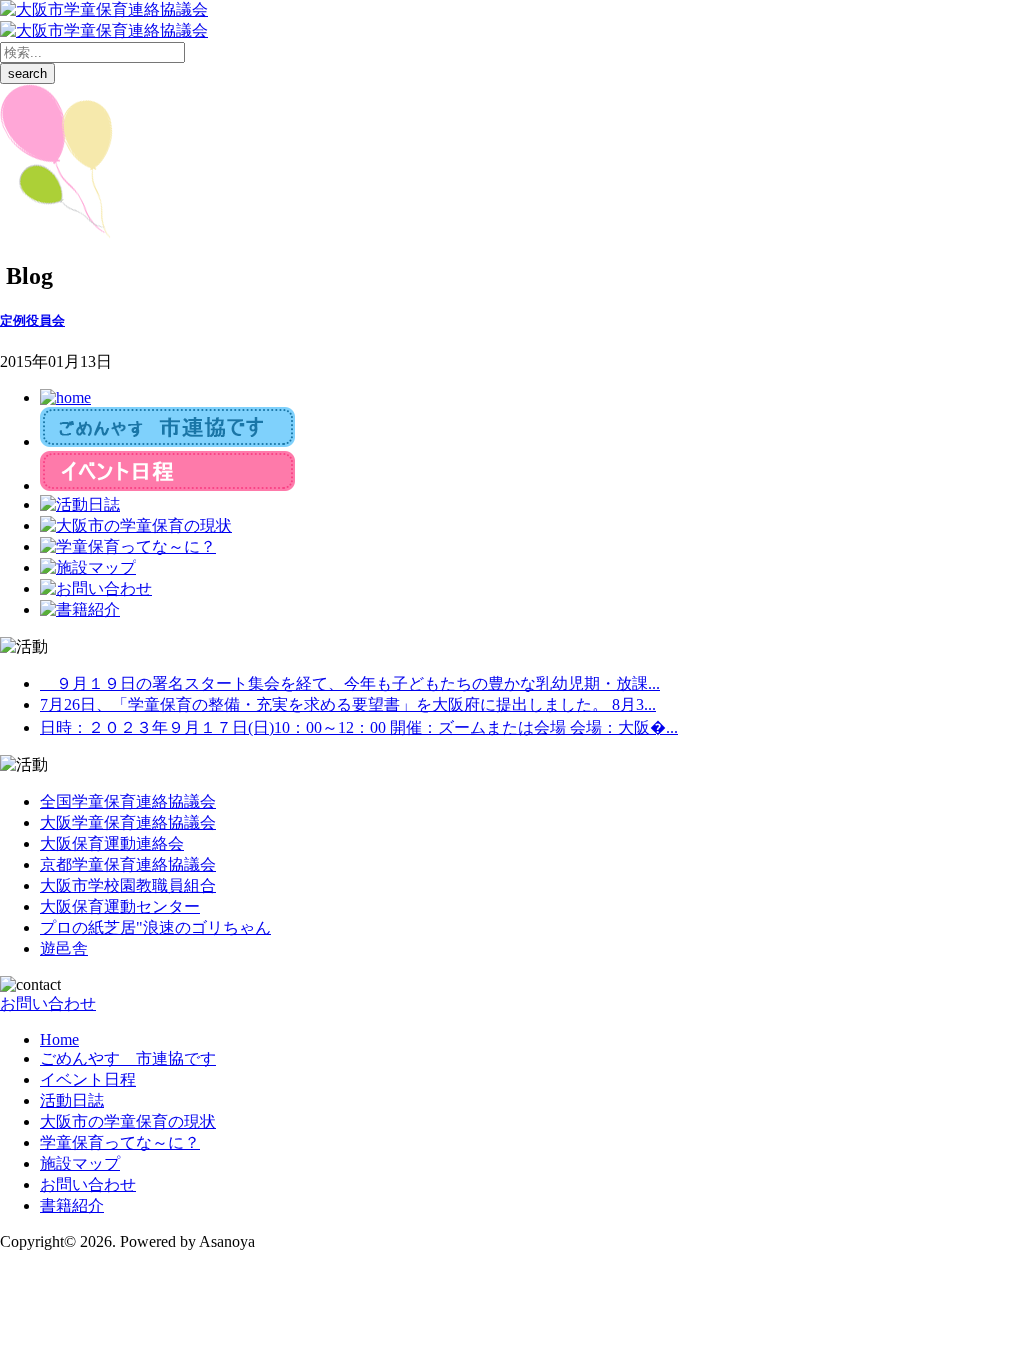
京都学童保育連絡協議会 (128, 864)
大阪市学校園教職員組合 (128, 885)
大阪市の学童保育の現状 (128, 1121)
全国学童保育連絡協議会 (128, 801)
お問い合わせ (48, 1003)
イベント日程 (88, 1079)
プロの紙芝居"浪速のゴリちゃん (155, 927)
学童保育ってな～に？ (120, 1142)
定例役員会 (32, 320)
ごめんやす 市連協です (128, 1058)
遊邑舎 (64, 948)
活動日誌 (72, 1100)
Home (59, 1039)
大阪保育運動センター (120, 906)
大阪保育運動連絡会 (112, 843)
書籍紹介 (72, 1205)
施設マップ (80, 1163)
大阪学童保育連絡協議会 (128, 822)
